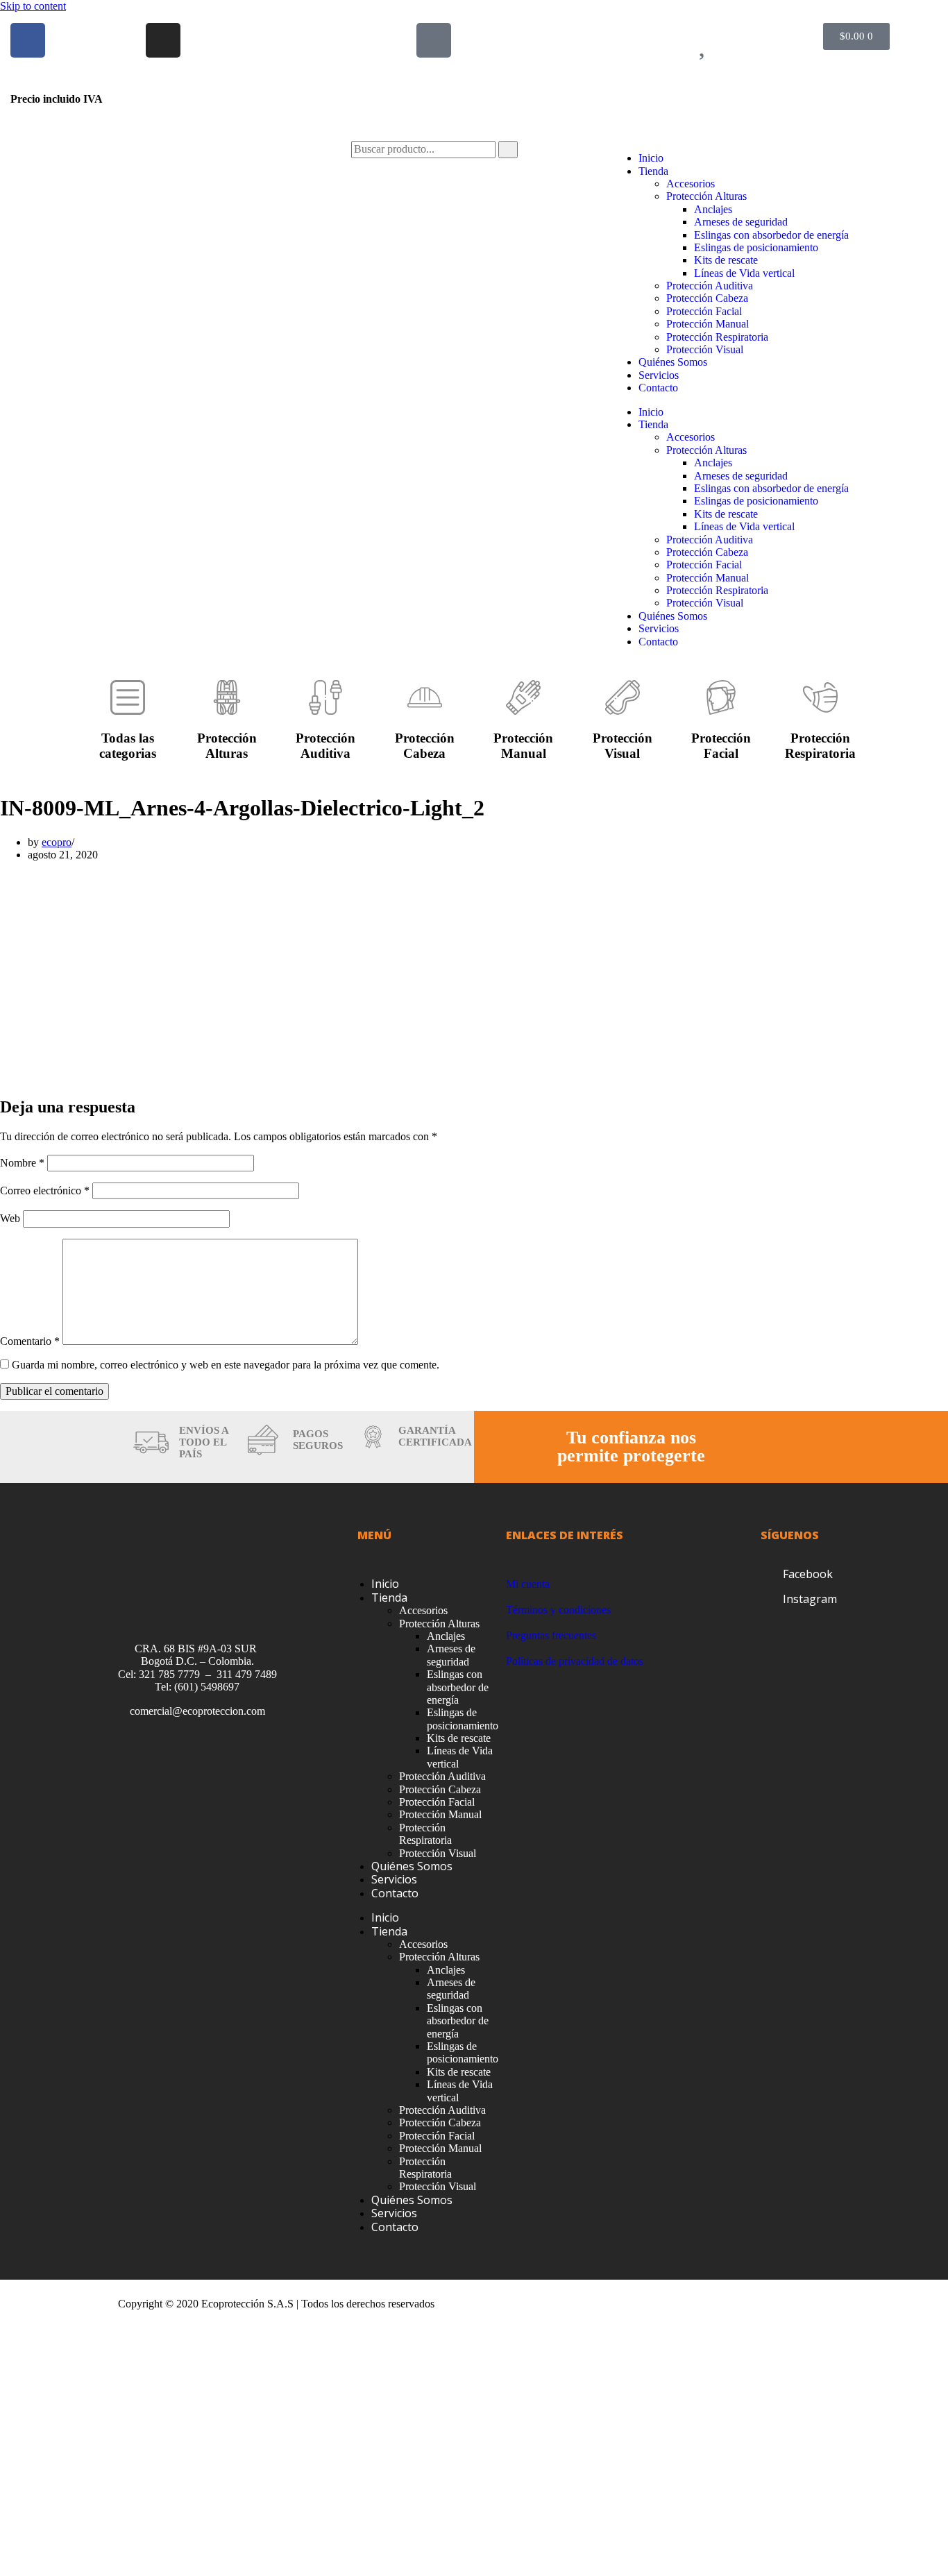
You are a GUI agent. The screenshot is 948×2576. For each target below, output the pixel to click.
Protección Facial (704, 311)
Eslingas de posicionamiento (756, 247)
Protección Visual (705, 349)
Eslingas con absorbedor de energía (771, 235)
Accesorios (691, 184)
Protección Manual (708, 324)
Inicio (651, 158)
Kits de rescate (726, 260)
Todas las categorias (128, 746)
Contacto (658, 388)
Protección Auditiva (710, 286)
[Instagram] (163, 40)
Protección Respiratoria (717, 337)
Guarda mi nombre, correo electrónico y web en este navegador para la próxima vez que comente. (226, 1365)
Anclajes (713, 209)
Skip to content (33, 6)
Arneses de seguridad (741, 222)
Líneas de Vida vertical (744, 273)
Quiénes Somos (673, 362)
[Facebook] (28, 40)
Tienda (653, 171)
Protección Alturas (706, 196)
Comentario (30, 1341)
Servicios (659, 375)
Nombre (22, 1163)
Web (10, 1218)
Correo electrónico (45, 1190)
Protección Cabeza (707, 298)
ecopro (57, 842)
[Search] (508, 149)
